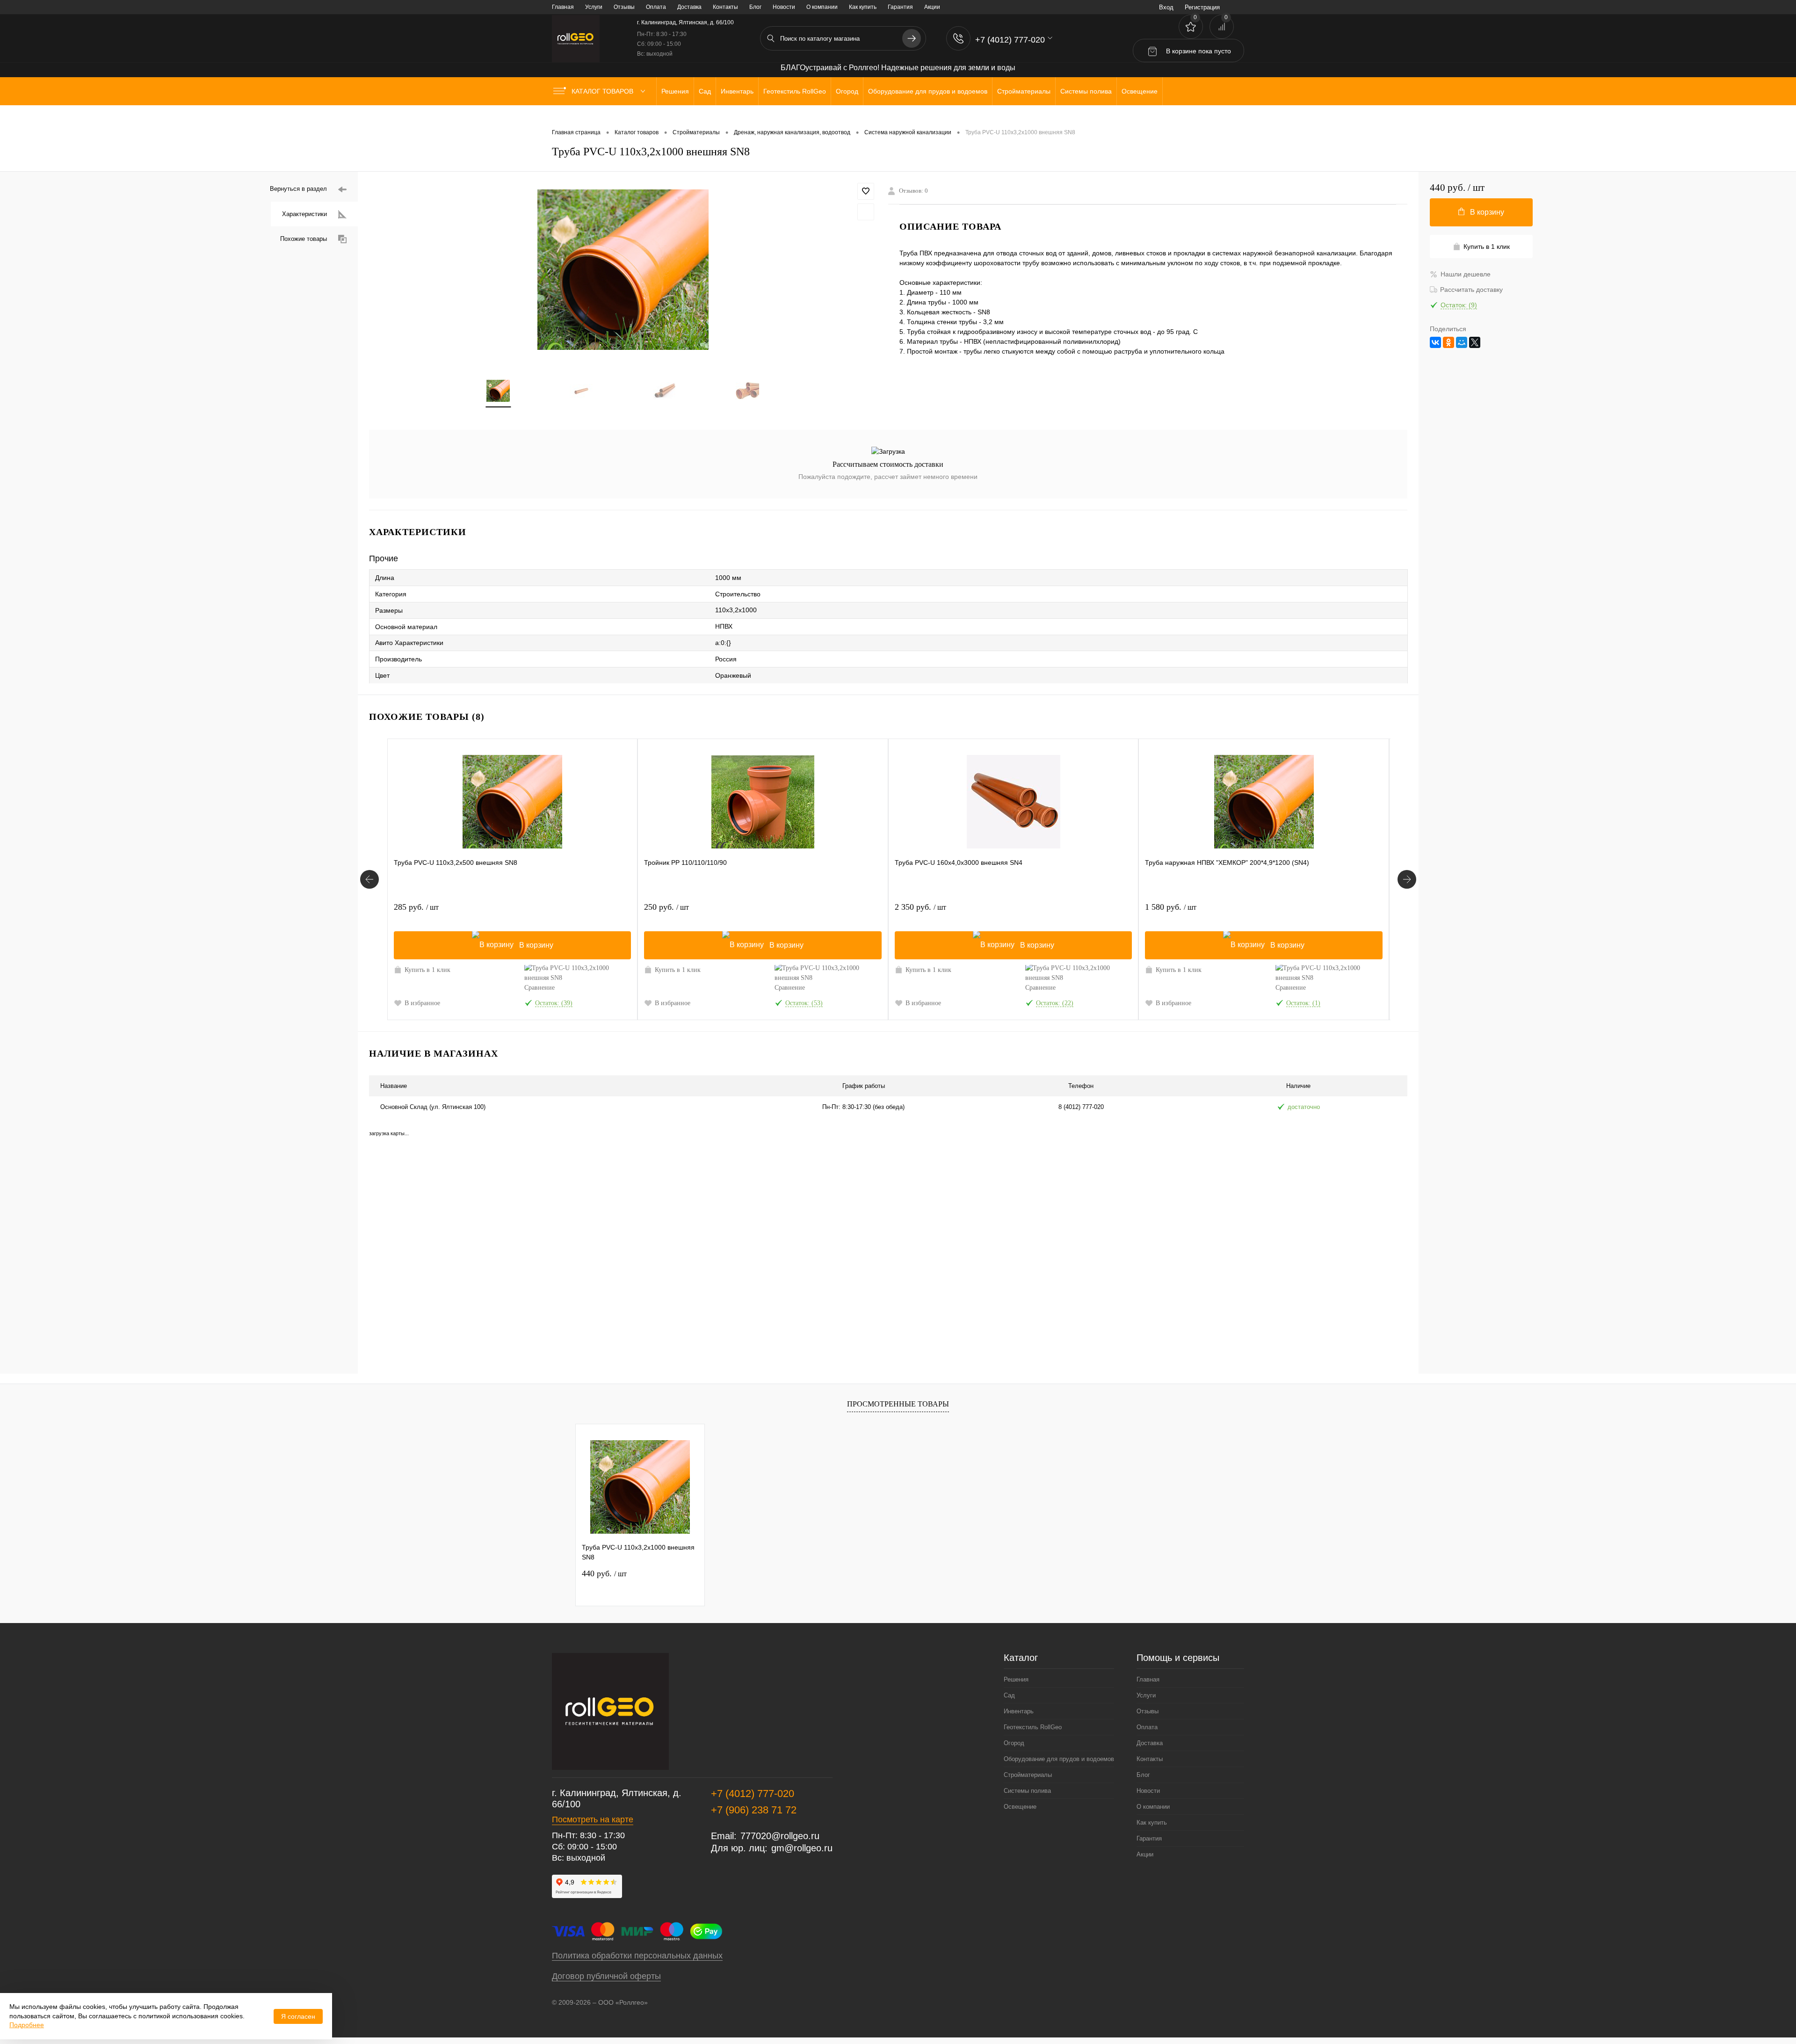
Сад (1009, 1695)
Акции (932, 7)
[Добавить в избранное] (866, 191)
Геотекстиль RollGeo (1033, 1727)
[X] (1475, 342)
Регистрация (1202, 7)
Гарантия (900, 7)
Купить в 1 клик (427, 970)
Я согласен (298, 2016)
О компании (822, 7)
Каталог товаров (603, 91)
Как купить (863, 7)
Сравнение (540, 988)
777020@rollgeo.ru (780, 1836)
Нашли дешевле (1466, 274)
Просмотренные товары (898, 1404)
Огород (1014, 1743)
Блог (755, 7)
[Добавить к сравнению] (866, 212)
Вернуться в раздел (298, 189)
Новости (784, 7)
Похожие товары (304, 239)
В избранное (422, 1003)
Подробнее (27, 2025)
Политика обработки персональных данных (637, 1956)
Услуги (594, 7)
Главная (563, 7)
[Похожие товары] (369, 879)
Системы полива (1027, 1791)
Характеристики (304, 214)
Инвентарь (1019, 1711)
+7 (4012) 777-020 (753, 1794)
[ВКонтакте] (1435, 342)
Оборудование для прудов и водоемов (1059, 1759)
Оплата (656, 7)
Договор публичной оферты (606, 1976)
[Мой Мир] (1462, 342)
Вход (1166, 7)
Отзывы (624, 7)
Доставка (689, 7)
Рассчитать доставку (1471, 290)
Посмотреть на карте (593, 1819)
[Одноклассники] (1448, 342)
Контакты (725, 7)
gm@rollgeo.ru (802, 1848)
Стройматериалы (1028, 1775)
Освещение (1020, 1807)
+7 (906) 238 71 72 (754, 1810)
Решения (1016, 1679)
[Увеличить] (623, 270)
